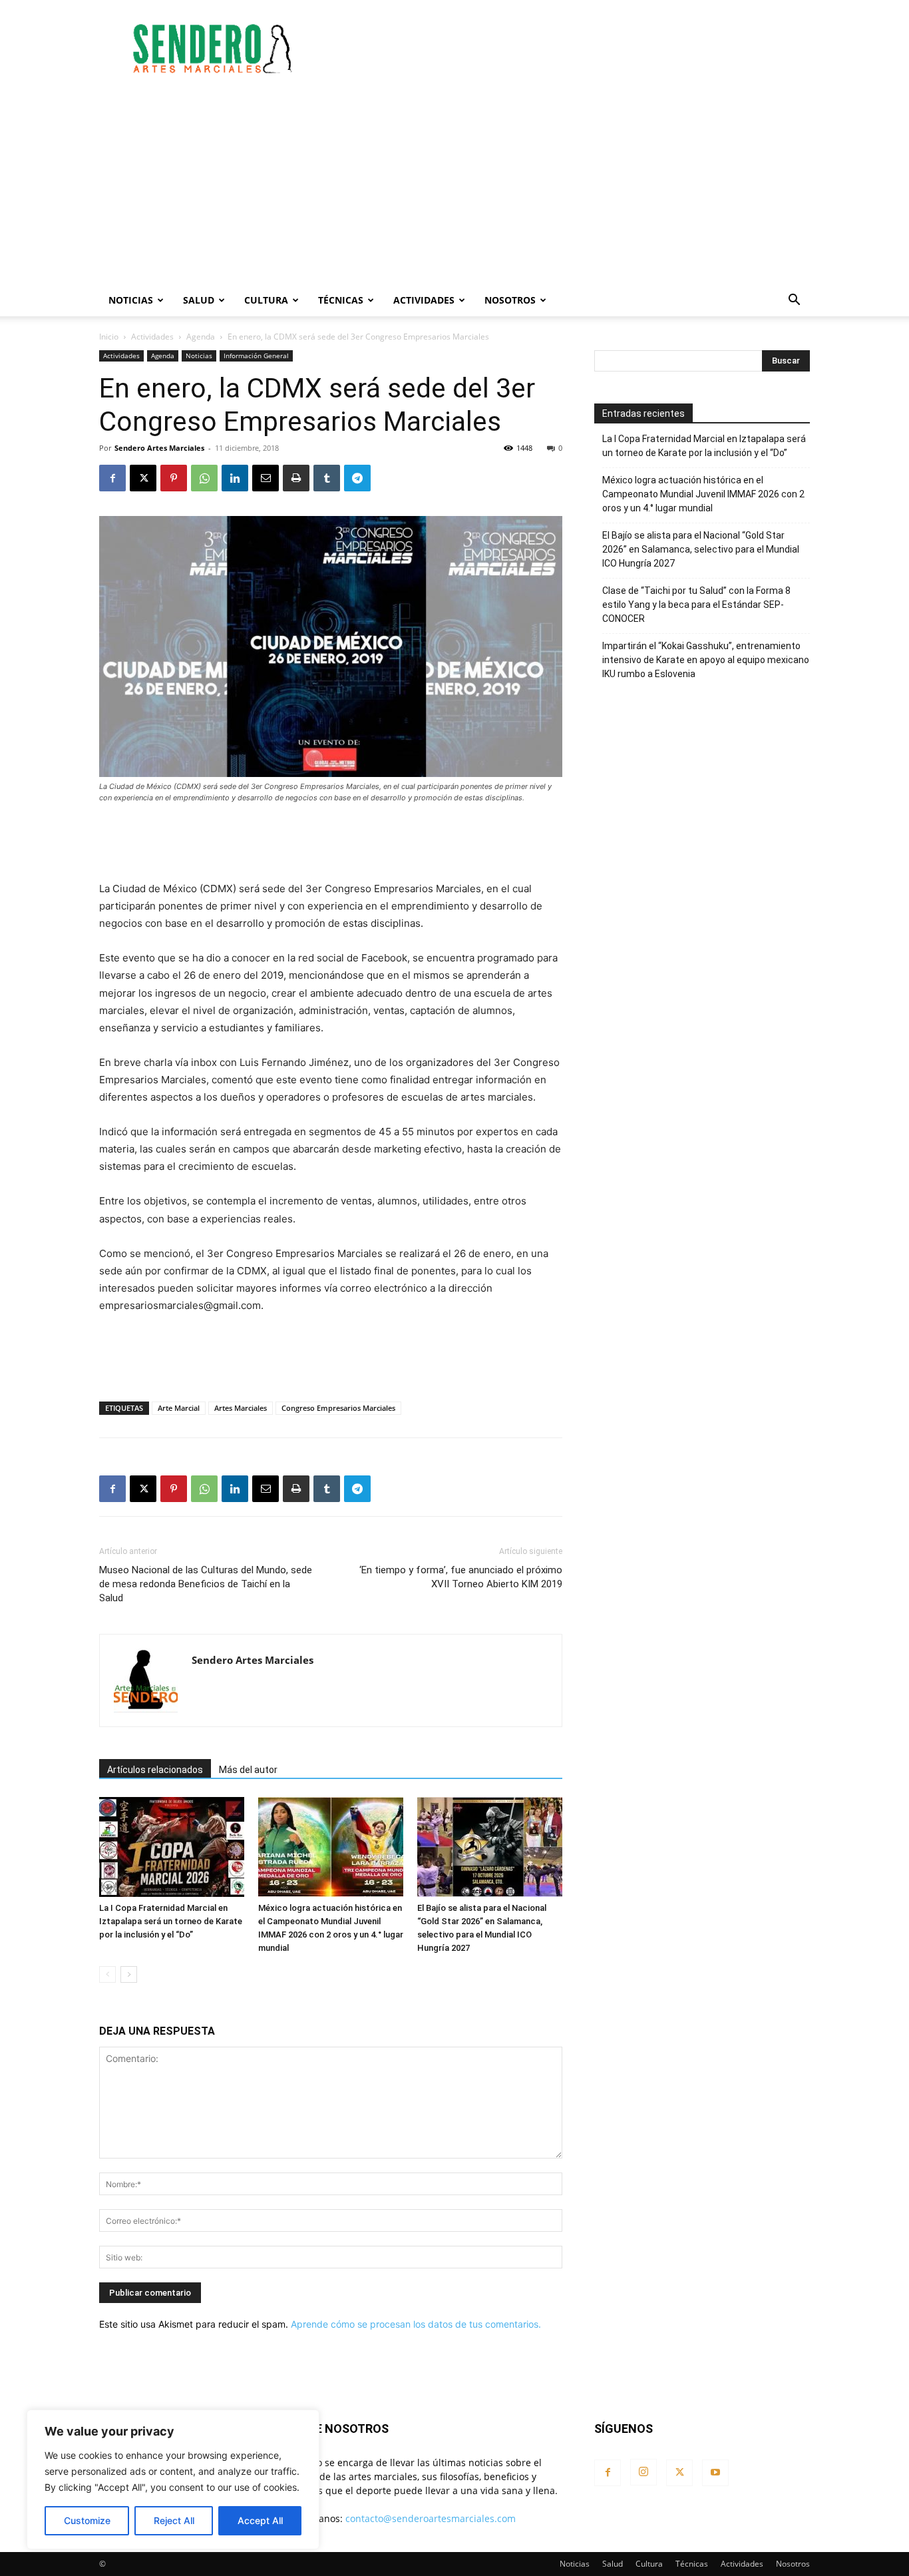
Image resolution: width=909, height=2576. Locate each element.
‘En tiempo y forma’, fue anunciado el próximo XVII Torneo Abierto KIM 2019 (461, 1577)
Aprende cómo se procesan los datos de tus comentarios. (416, 2324)
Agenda (201, 337)
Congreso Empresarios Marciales (338, 1408)
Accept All (260, 2520)
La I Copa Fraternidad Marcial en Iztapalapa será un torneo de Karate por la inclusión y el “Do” (171, 1921)
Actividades (424, 300)
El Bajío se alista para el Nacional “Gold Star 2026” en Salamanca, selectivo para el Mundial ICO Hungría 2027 (701, 549)
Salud (199, 300)
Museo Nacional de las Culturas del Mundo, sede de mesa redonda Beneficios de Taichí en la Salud (206, 1584)
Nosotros (510, 300)
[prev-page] (107, 1974)
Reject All (174, 2520)
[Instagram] (643, 2472)
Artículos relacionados (155, 1770)
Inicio (109, 337)
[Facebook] (112, 478)
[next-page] (129, 1974)
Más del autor (248, 1770)
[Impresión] (296, 478)
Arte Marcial (179, 1408)
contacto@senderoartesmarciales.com (431, 2518)
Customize (87, 2520)
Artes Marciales (241, 1408)
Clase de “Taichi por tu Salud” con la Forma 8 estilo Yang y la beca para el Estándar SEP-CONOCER (696, 605)
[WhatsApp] (204, 478)
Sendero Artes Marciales (159, 448)
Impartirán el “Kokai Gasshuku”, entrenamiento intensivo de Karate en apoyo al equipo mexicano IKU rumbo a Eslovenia (706, 660)
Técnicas (341, 300)
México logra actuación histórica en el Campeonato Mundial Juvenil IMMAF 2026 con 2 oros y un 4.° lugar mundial (703, 494)
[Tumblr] (327, 478)
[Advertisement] (568, 49)
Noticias (131, 300)
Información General (256, 356)
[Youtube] (715, 2473)
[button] (794, 301)
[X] (143, 478)
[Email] (266, 478)
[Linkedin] (235, 478)
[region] (173, 2479)
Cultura (266, 300)
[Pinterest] (174, 478)
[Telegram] (357, 478)
